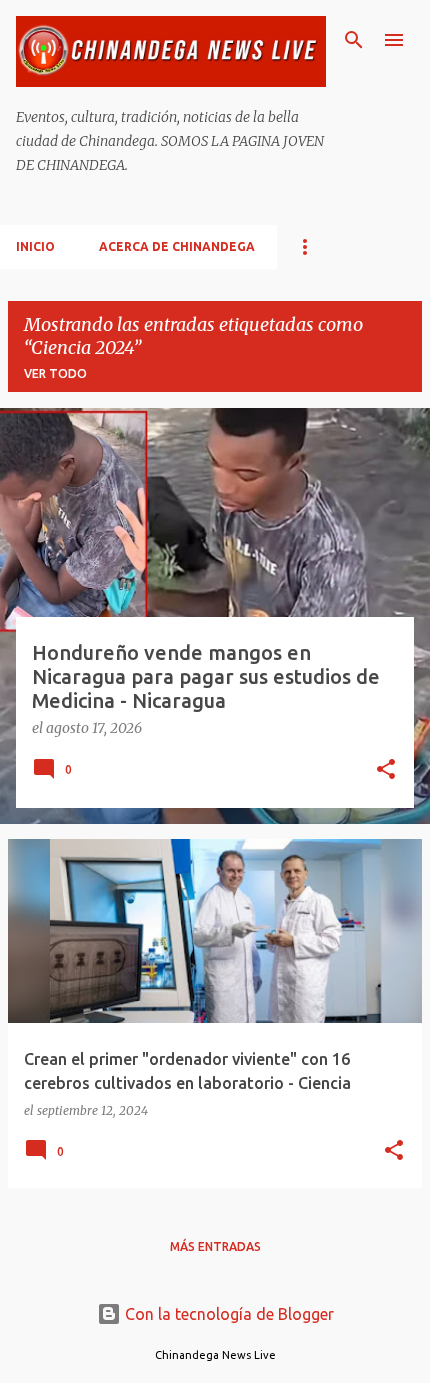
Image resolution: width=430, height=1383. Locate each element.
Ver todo (55, 373)
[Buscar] (354, 40)
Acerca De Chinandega (177, 246)
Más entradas (215, 1246)
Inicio (35, 246)
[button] (386, 771)
